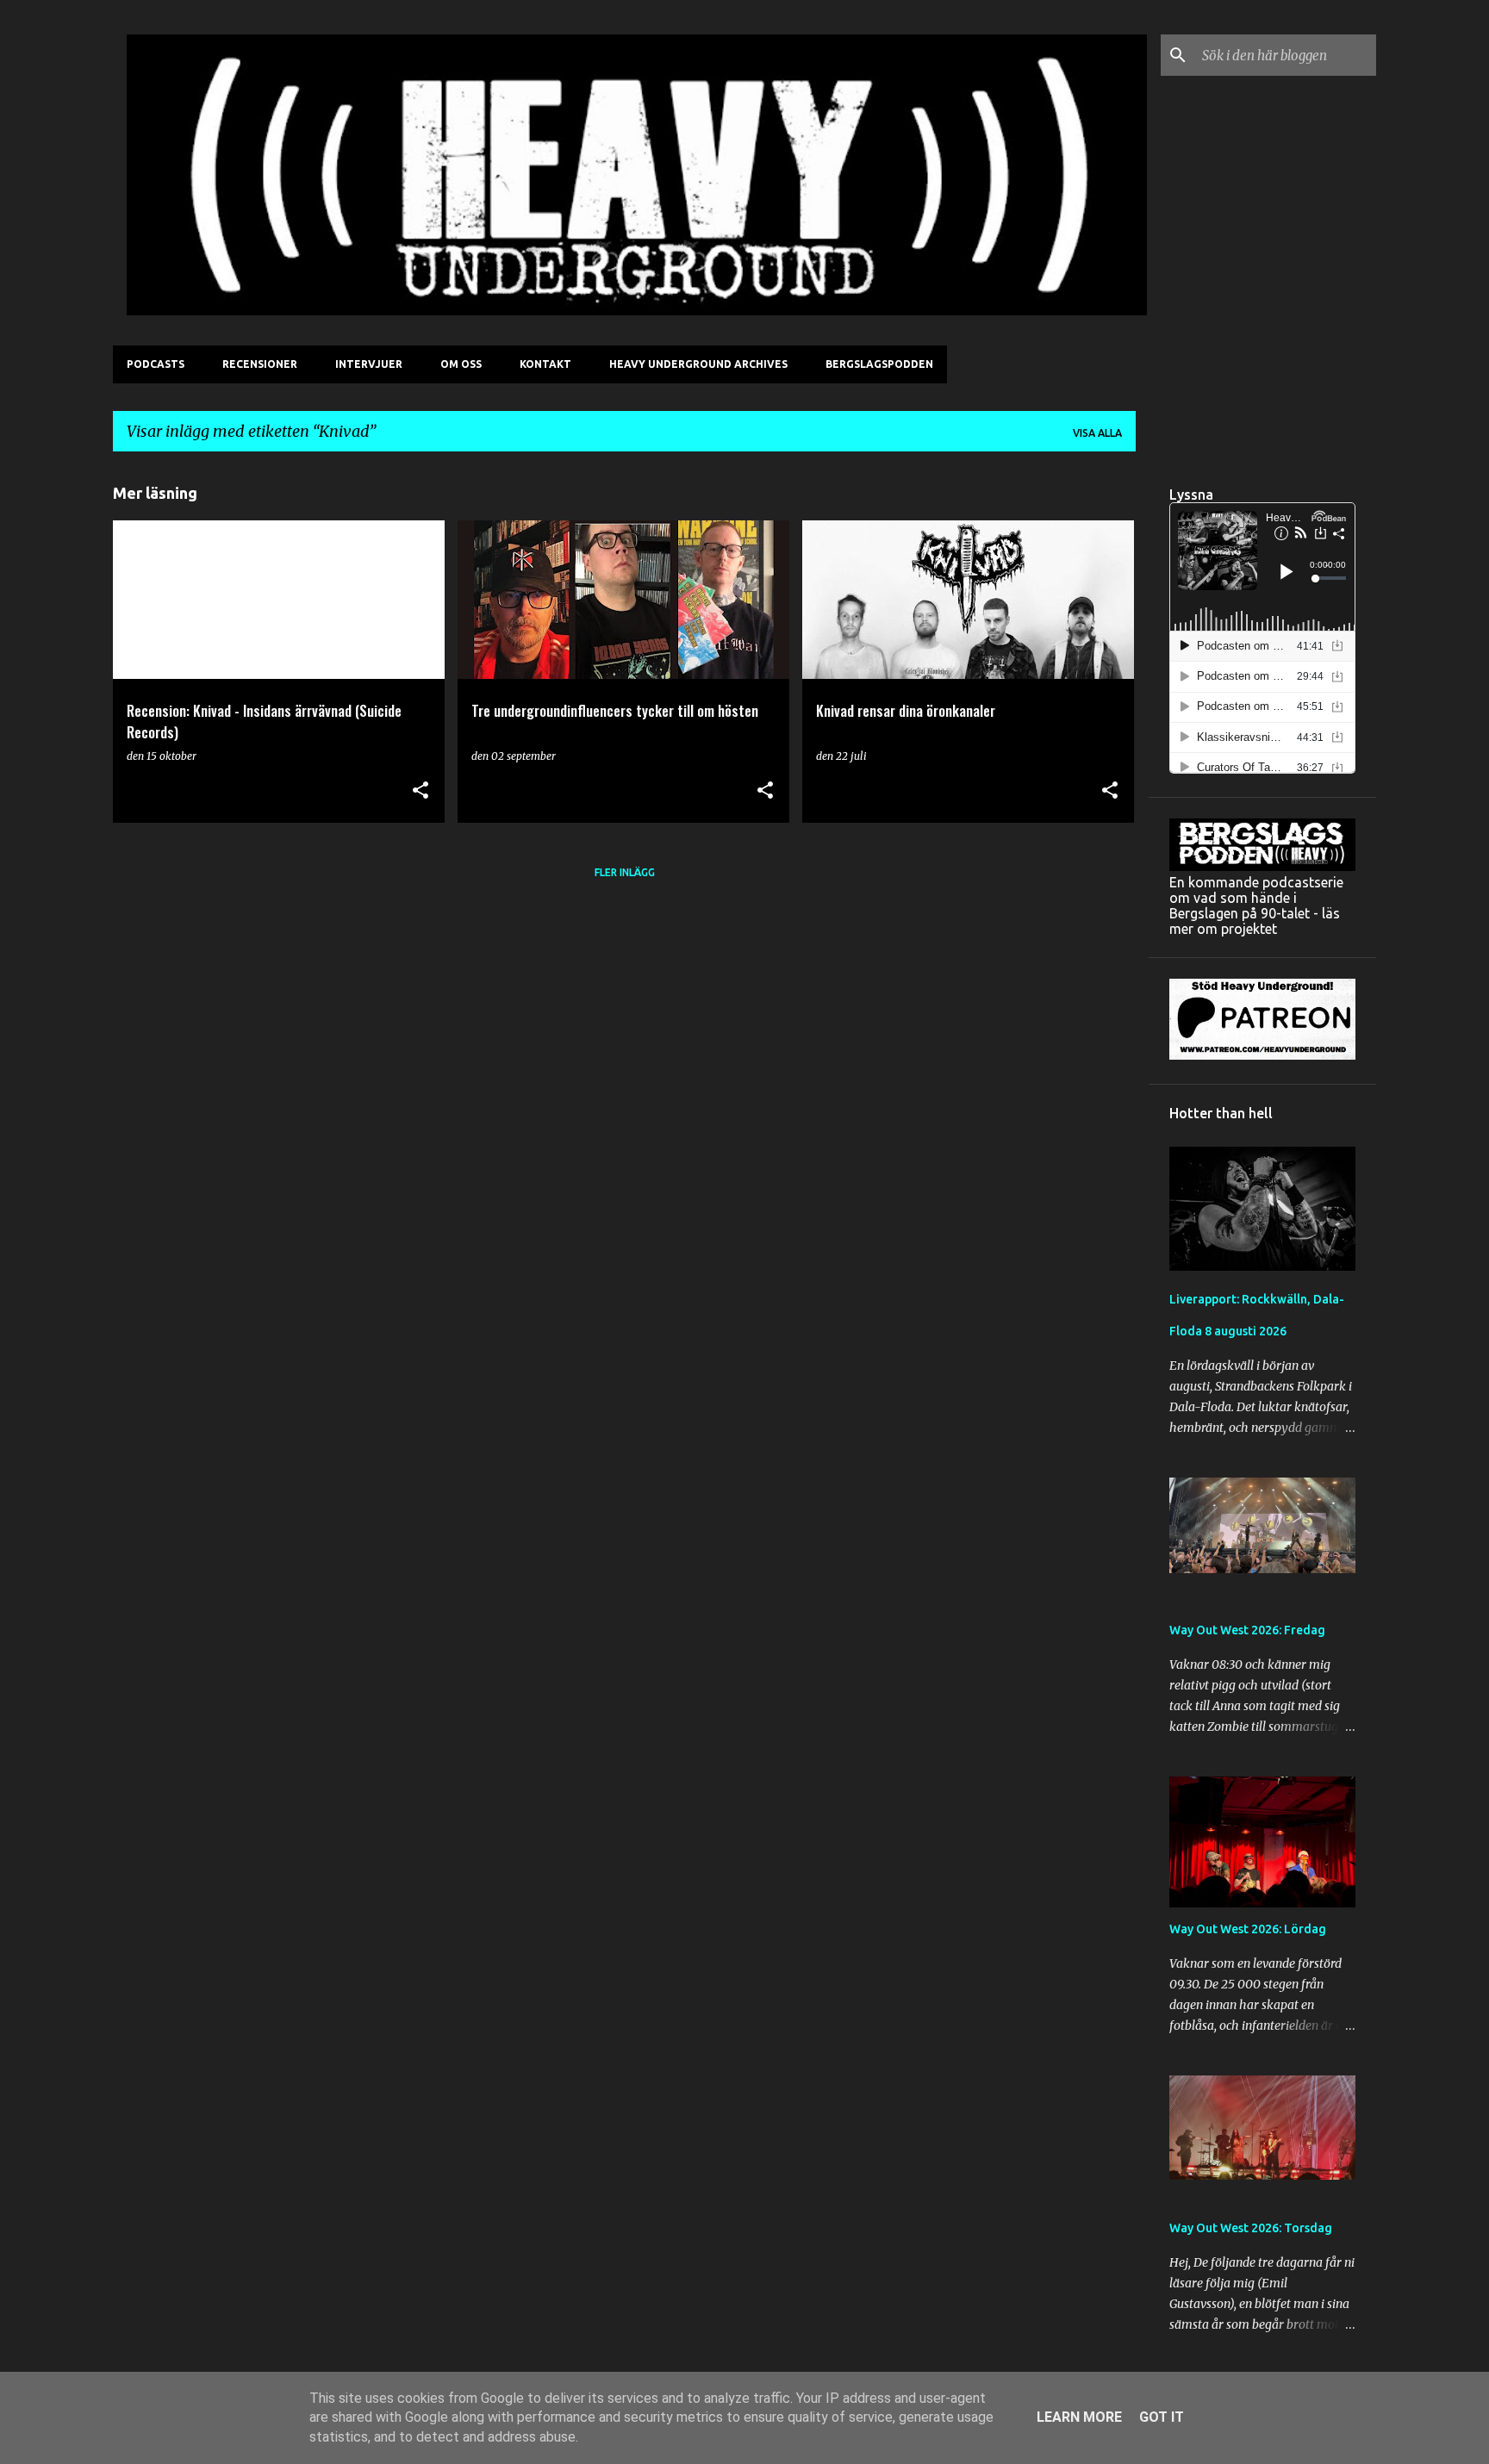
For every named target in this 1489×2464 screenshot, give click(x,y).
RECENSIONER (260, 364)
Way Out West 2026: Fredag (1247, 1630)
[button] (421, 791)
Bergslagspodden (879, 364)
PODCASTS (156, 364)
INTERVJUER (369, 364)
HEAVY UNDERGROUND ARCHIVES (698, 364)
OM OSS (461, 364)
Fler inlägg (625, 872)
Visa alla (1097, 433)
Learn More (1079, 2417)
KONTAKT (545, 364)
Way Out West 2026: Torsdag (1251, 2228)
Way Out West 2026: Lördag (1248, 1929)
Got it (1162, 2417)
